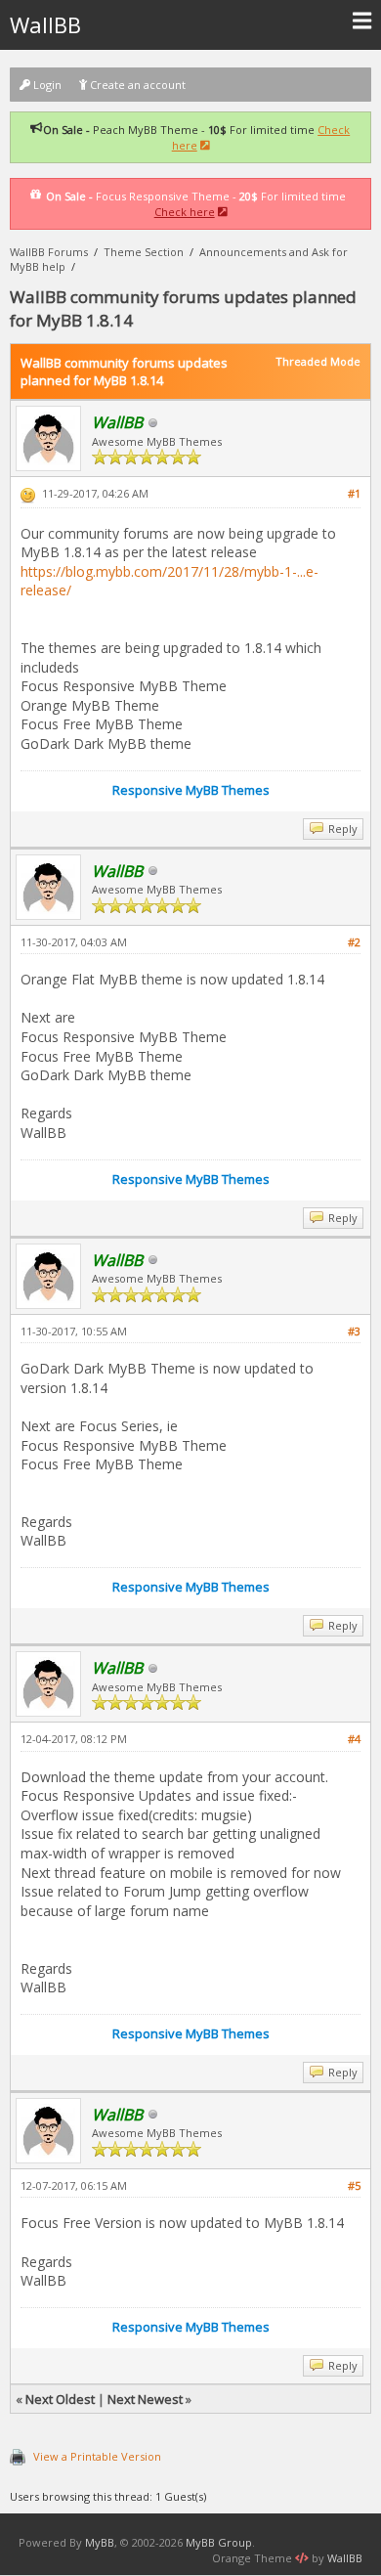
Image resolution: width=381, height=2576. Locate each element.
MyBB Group (219, 2542)
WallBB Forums (49, 252)
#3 (354, 1331)
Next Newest (145, 2399)
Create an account (136, 85)
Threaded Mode (318, 361)
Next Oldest (60, 2399)
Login (46, 85)
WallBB (45, 24)
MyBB (100, 2542)
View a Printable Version (97, 2456)
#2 (354, 942)
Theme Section (144, 252)
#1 (354, 493)
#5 (354, 2185)
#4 (354, 1739)
